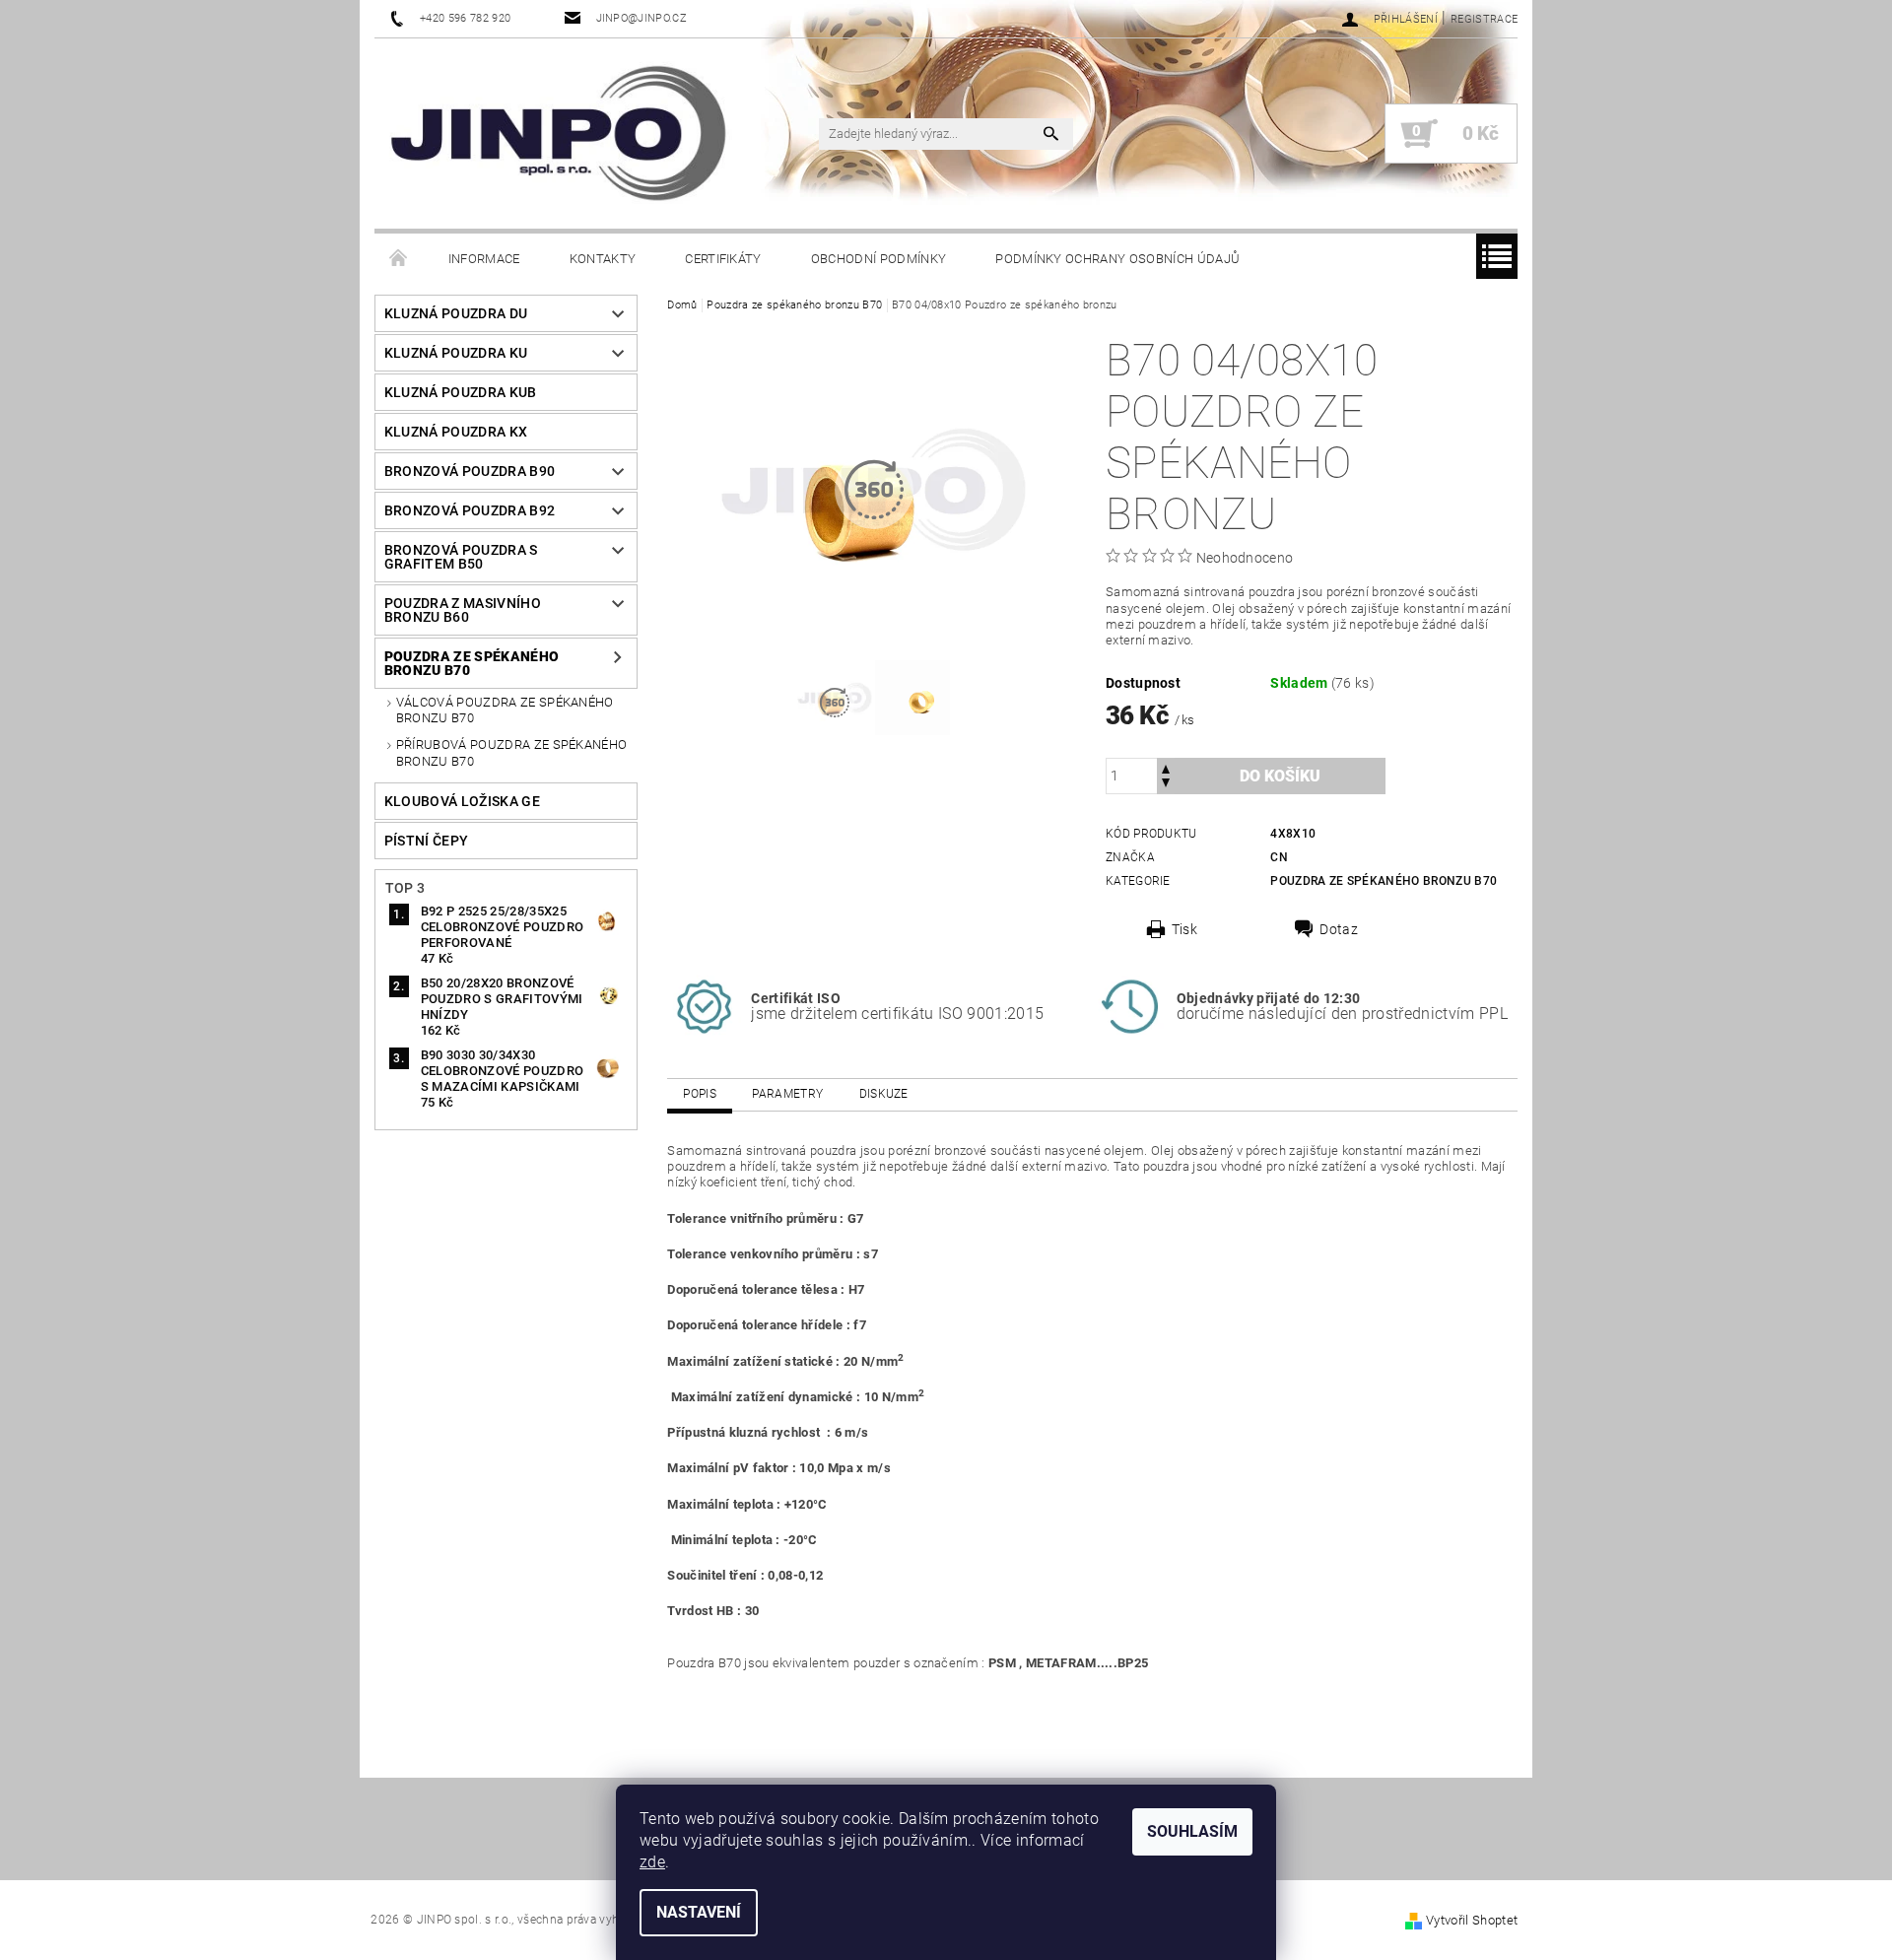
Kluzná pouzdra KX (456, 432)
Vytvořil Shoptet (1472, 1920)
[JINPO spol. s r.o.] (558, 134)
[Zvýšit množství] (1166, 767)
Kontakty (603, 259)
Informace (484, 259)
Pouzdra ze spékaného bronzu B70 (472, 663)
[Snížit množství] (1166, 785)
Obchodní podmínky (878, 259)
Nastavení (699, 1912)
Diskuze (884, 1094)
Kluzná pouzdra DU (456, 313)
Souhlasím (1192, 1831)
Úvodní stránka (399, 259)
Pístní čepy (427, 841)
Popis (700, 1094)
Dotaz (1339, 929)
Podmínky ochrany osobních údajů (1117, 259)
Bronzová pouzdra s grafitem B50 (461, 557)
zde (652, 1862)
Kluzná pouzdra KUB (461, 392)
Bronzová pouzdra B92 (470, 510)
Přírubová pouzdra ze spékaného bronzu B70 (512, 752)
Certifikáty (723, 259)
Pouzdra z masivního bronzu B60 (463, 610)
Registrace (1484, 19)
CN (1279, 857)
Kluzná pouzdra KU (456, 353)
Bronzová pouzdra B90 (470, 471)
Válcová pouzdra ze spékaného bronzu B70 (505, 710)
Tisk (1184, 929)
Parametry (787, 1094)
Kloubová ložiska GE (462, 801)
